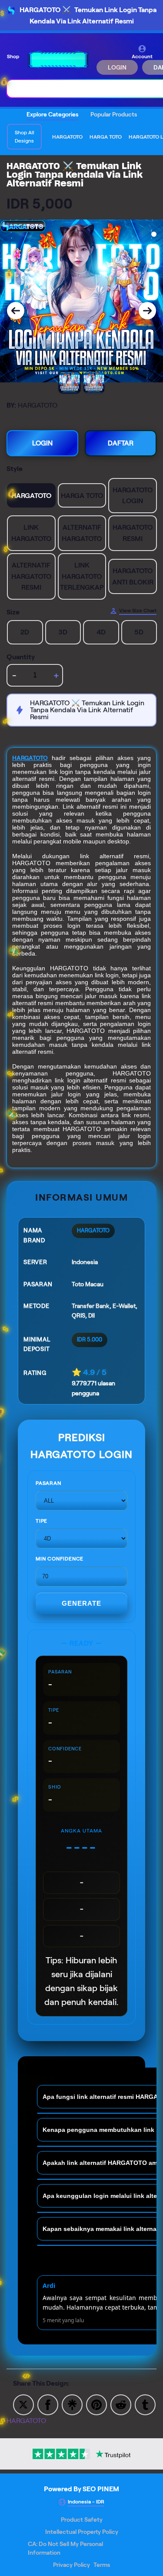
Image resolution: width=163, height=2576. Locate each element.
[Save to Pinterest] (96, 2404)
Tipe (42, 1521)
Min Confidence (60, 1559)
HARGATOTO (30, 758)
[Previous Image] (16, 311)
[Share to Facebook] (48, 2404)
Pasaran (48, 1483)
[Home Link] (59, 60)
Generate (81, 1603)
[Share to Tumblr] (145, 2404)
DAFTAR (121, 443)
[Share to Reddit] (121, 2404)
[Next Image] (147, 311)
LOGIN (117, 67)
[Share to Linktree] (72, 2404)
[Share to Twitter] (23, 2404)
